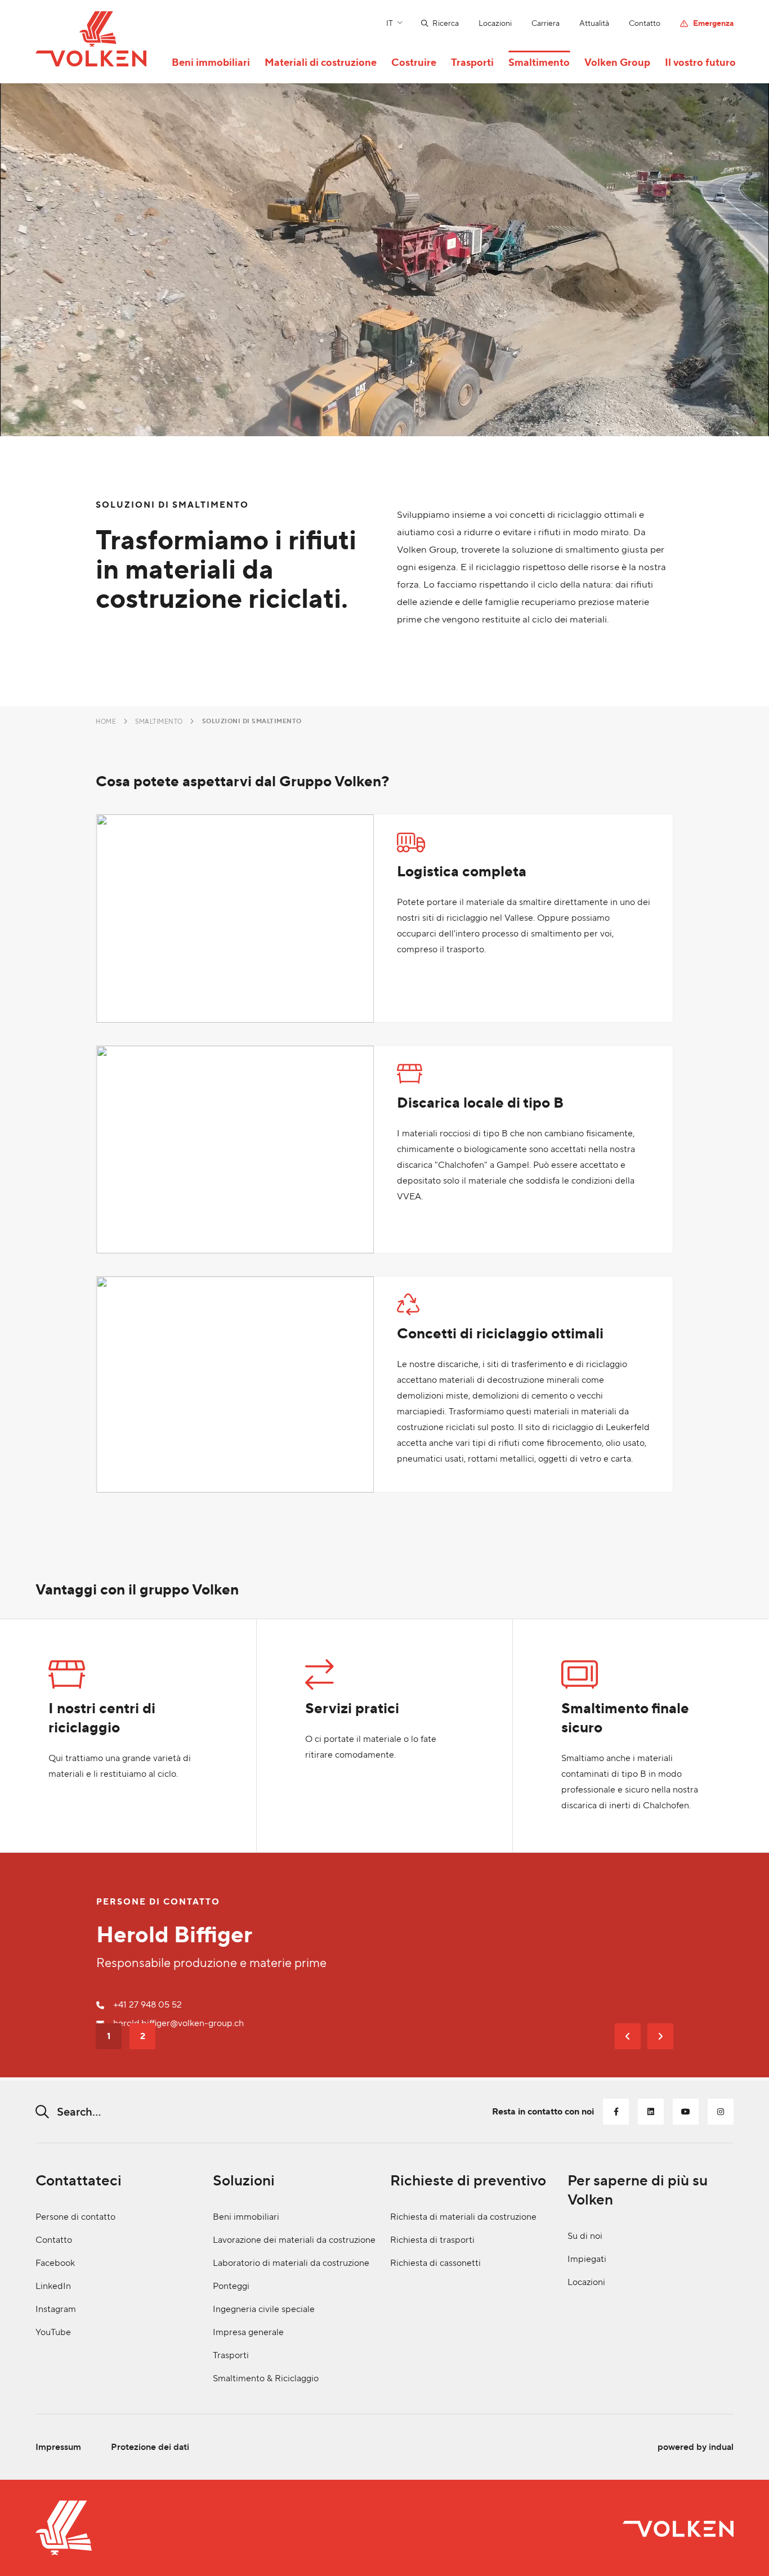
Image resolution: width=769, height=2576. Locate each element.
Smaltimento (159, 722)
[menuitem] (430, 23)
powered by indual (696, 2447)
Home (106, 722)
